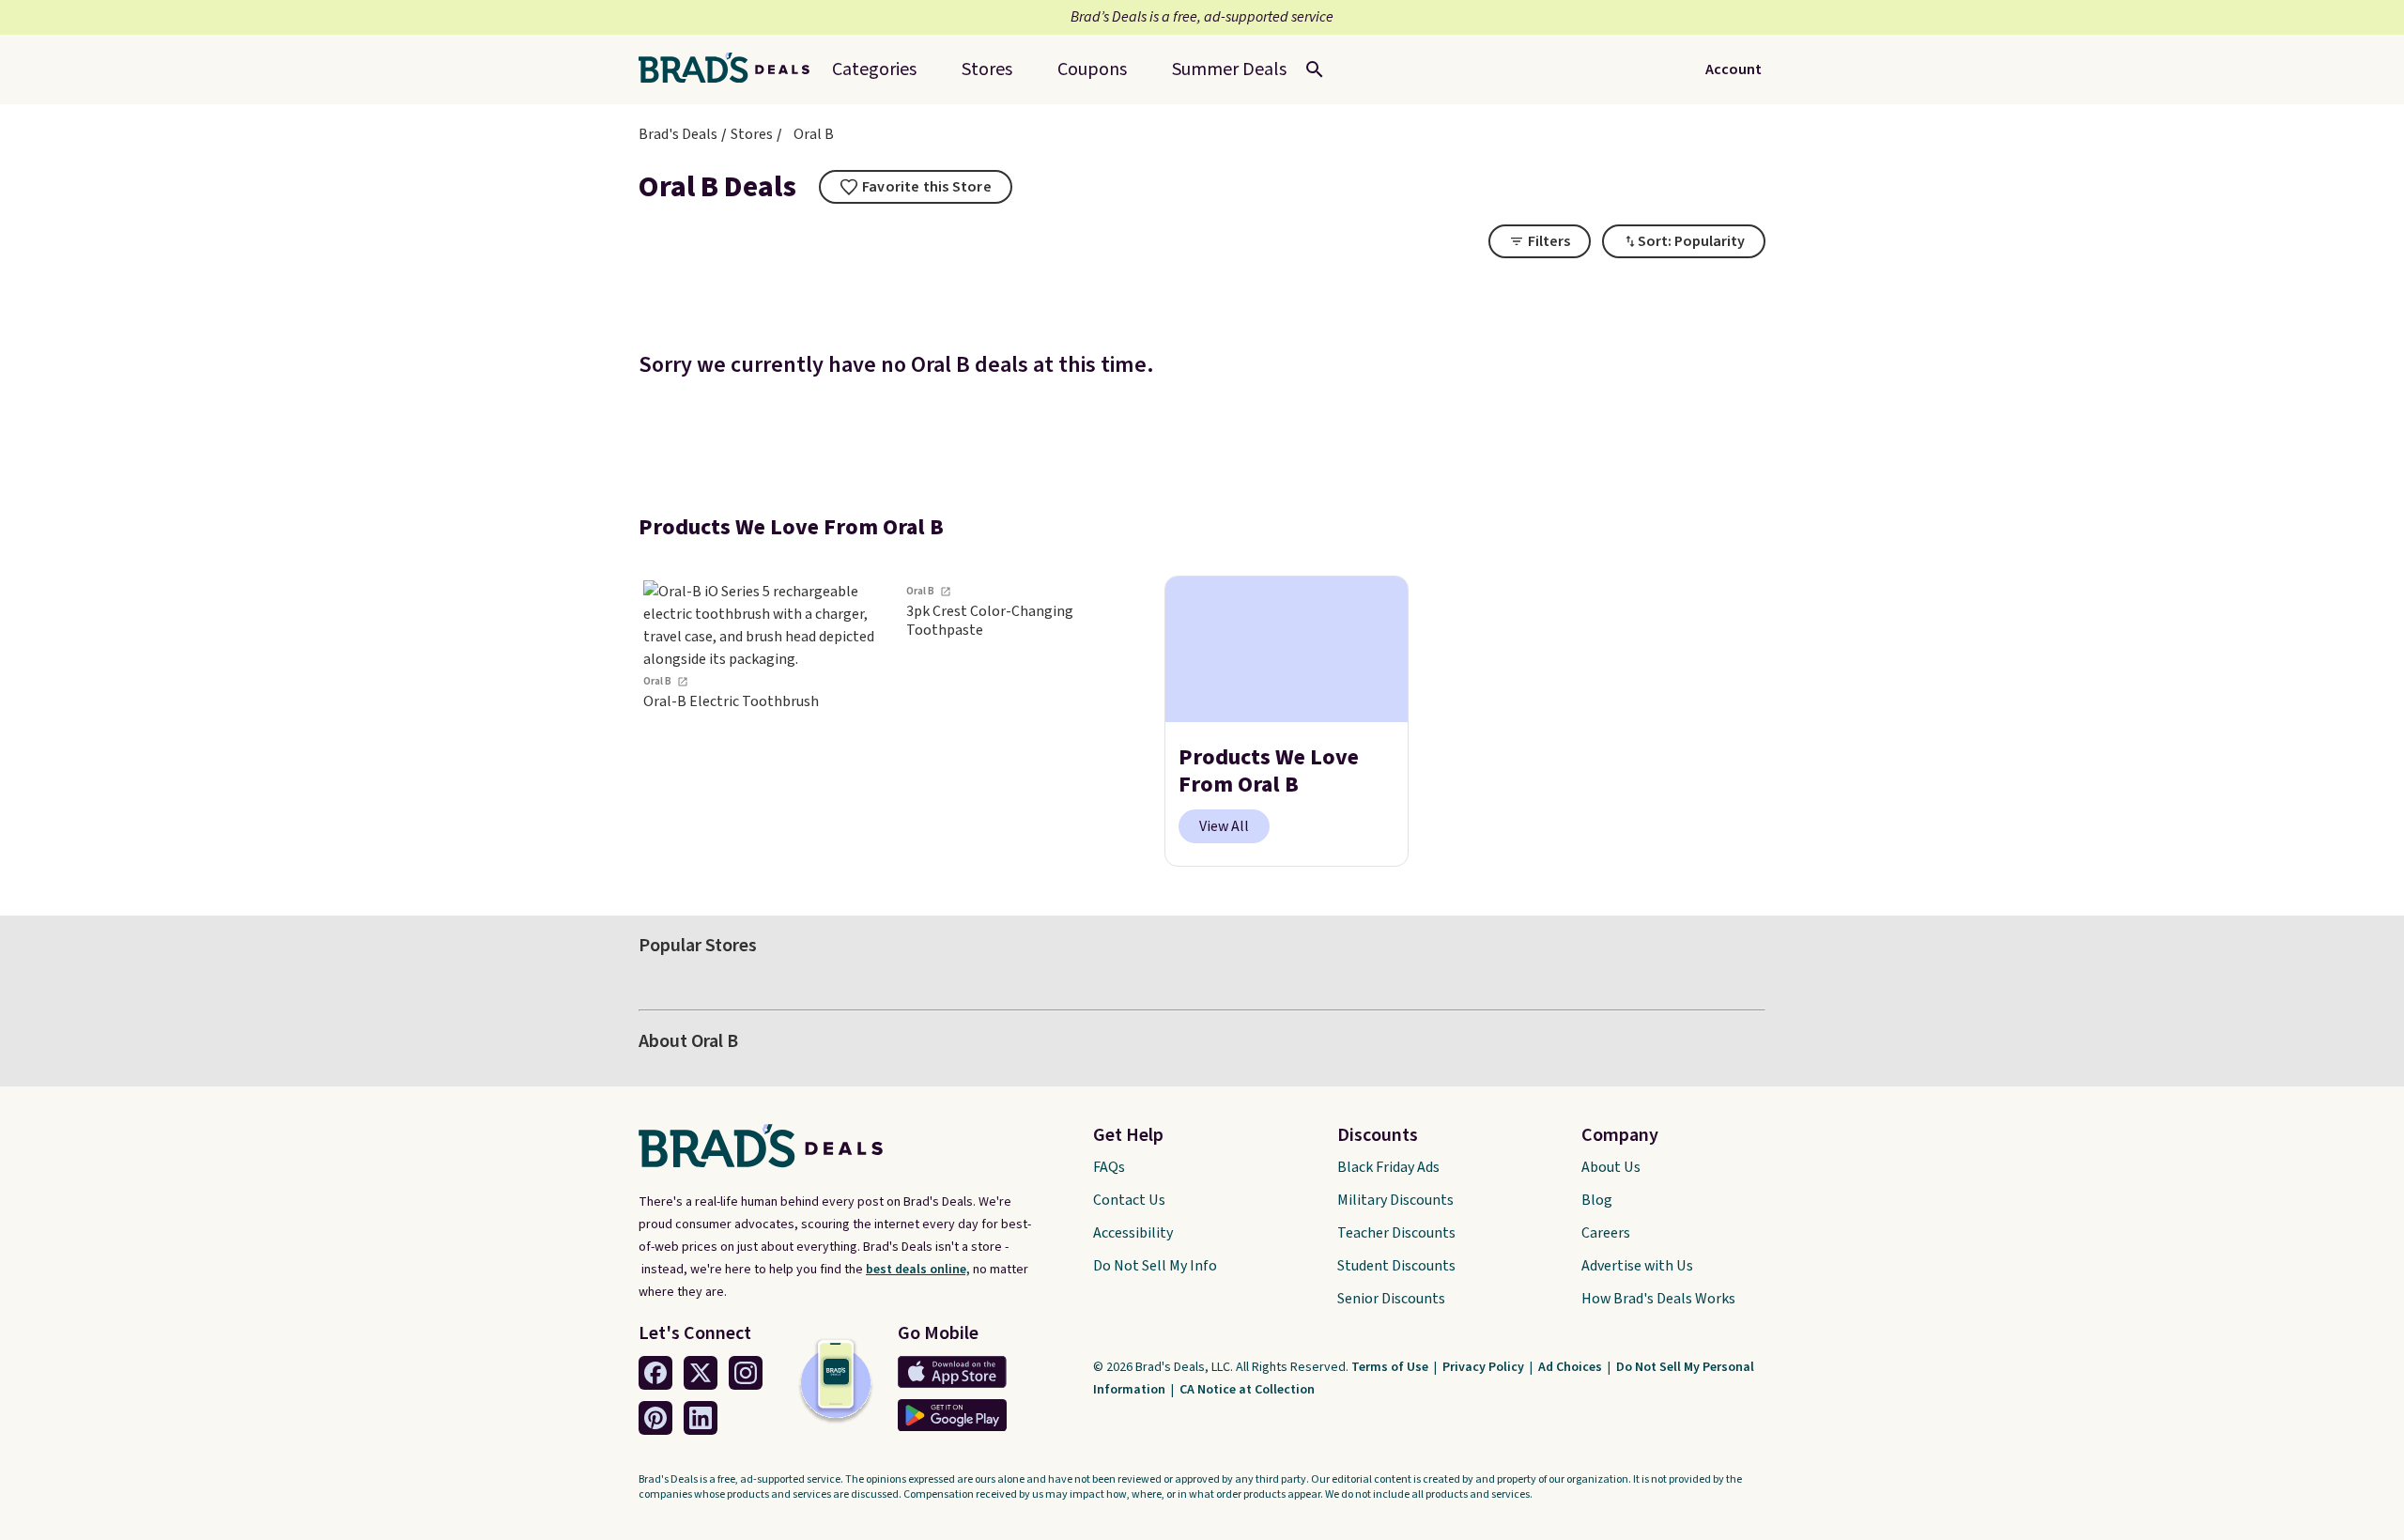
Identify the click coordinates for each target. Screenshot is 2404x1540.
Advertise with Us (1637, 1266)
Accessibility (1133, 1233)
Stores (752, 134)
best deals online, (918, 1270)
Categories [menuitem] (874, 69)
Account (1734, 69)
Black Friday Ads (1388, 1167)
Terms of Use (1391, 1367)
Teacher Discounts (1396, 1233)
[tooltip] (916, 187)
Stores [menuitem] (987, 69)
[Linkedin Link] (701, 1418)
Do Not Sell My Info (1155, 1266)
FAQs (1109, 1167)
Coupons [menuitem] (1092, 69)
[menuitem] (1229, 69)
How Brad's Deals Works (1658, 1299)
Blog (1597, 1200)
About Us (1611, 1167)
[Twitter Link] (701, 1373)
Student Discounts (1396, 1266)
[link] (761, 722)
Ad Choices (1572, 1367)
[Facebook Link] (655, 1373)
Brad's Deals (678, 134)
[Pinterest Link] (655, 1418)
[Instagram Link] (746, 1373)
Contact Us (1129, 1200)
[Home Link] (732, 69)
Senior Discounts (1391, 1299)
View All (1224, 826)
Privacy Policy (1485, 1367)
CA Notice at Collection (1247, 1390)
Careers (1606, 1233)
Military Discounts (1395, 1200)
